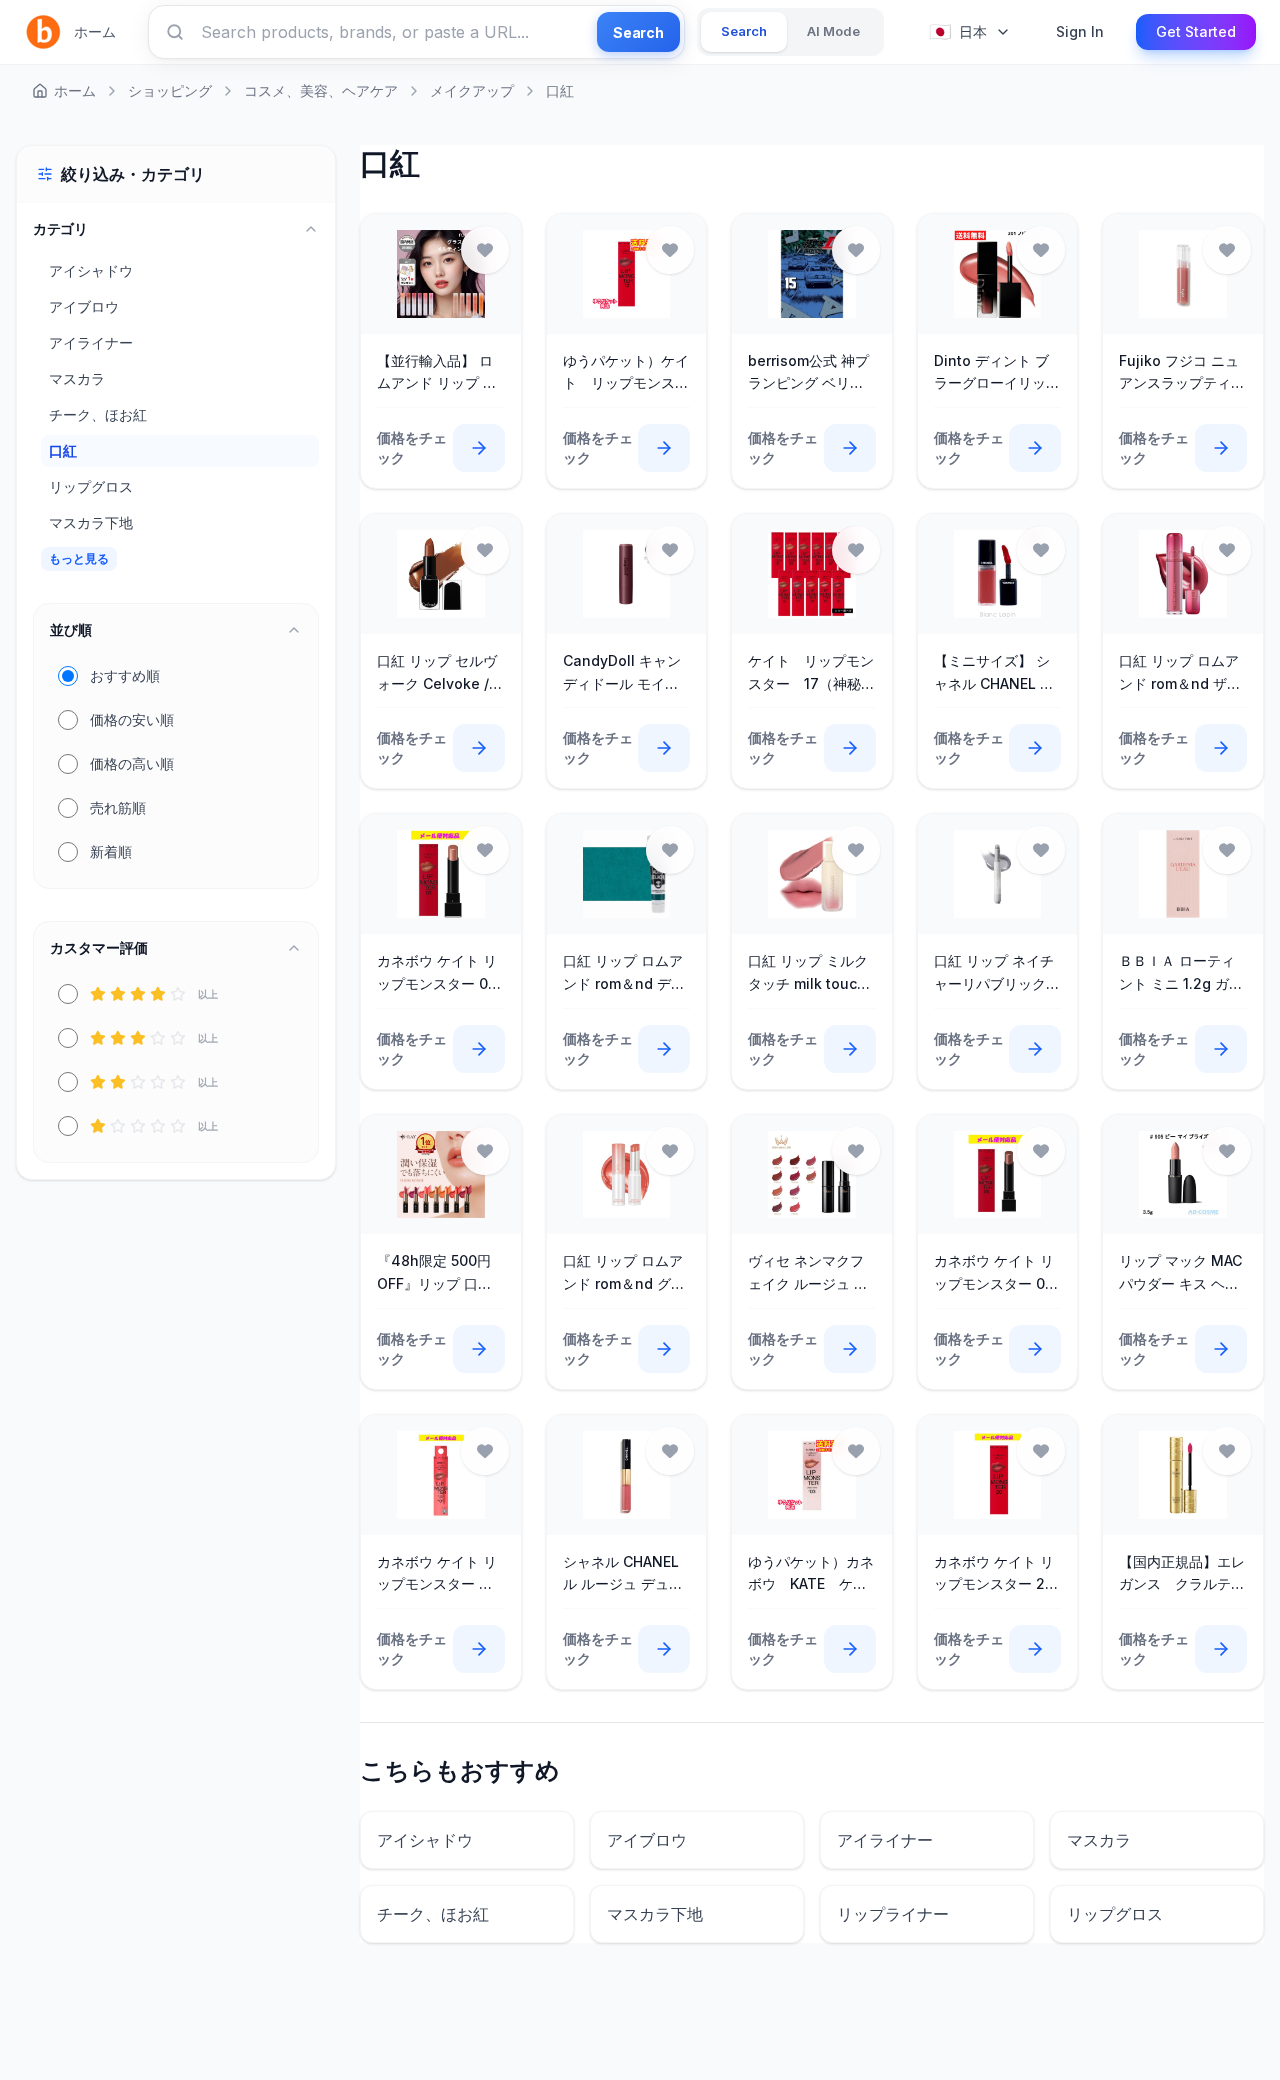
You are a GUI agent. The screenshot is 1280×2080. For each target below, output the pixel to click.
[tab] (744, 32)
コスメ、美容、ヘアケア (321, 90)
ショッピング (170, 90)
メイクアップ (472, 90)
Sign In (1080, 31)
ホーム (95, 31)
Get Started (1196, 31)
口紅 (560, 90)
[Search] (175, 32)
